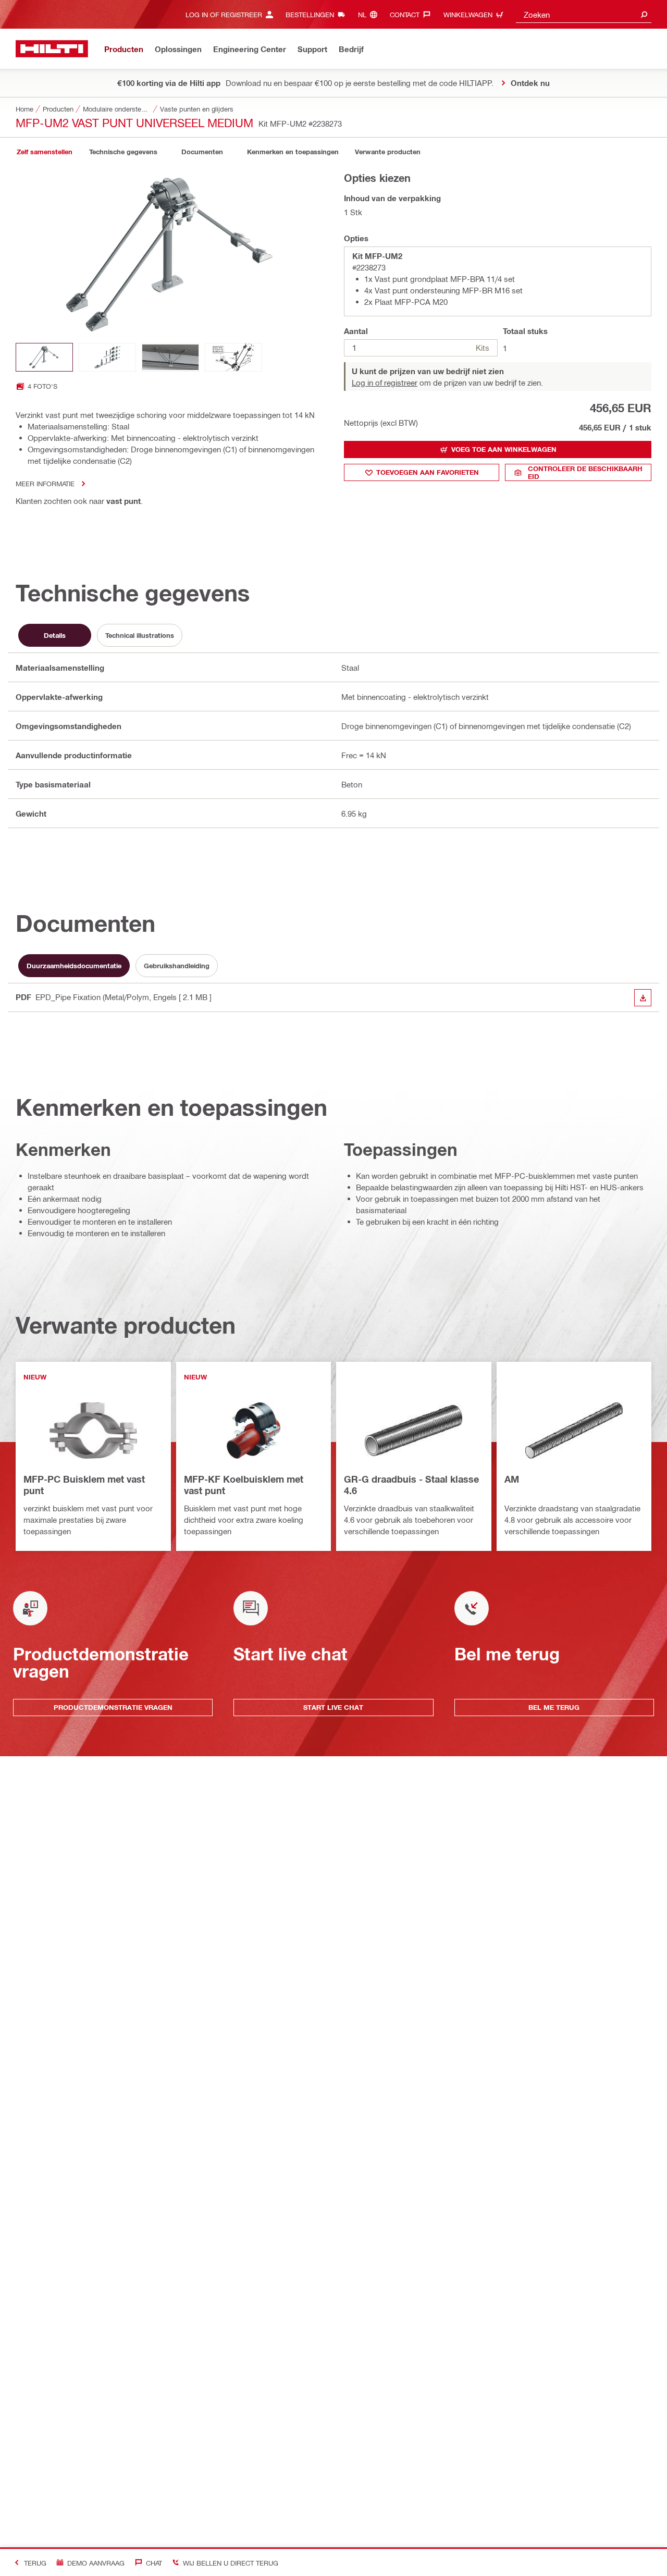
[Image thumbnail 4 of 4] (233, 357)
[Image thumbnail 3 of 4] (170, 357)
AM (512, 1479)
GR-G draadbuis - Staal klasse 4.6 (411, 1485)
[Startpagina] (52, 49)
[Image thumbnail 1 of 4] (44, 357)
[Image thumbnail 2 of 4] (107, 357)
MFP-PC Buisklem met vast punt (84, 1485)
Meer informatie (45, 483)
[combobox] (584, 14)
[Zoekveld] (644, 14)
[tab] (44, 152)
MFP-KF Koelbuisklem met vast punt (244, 1485)
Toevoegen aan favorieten (428, 472)
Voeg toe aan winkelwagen (504, 449)
